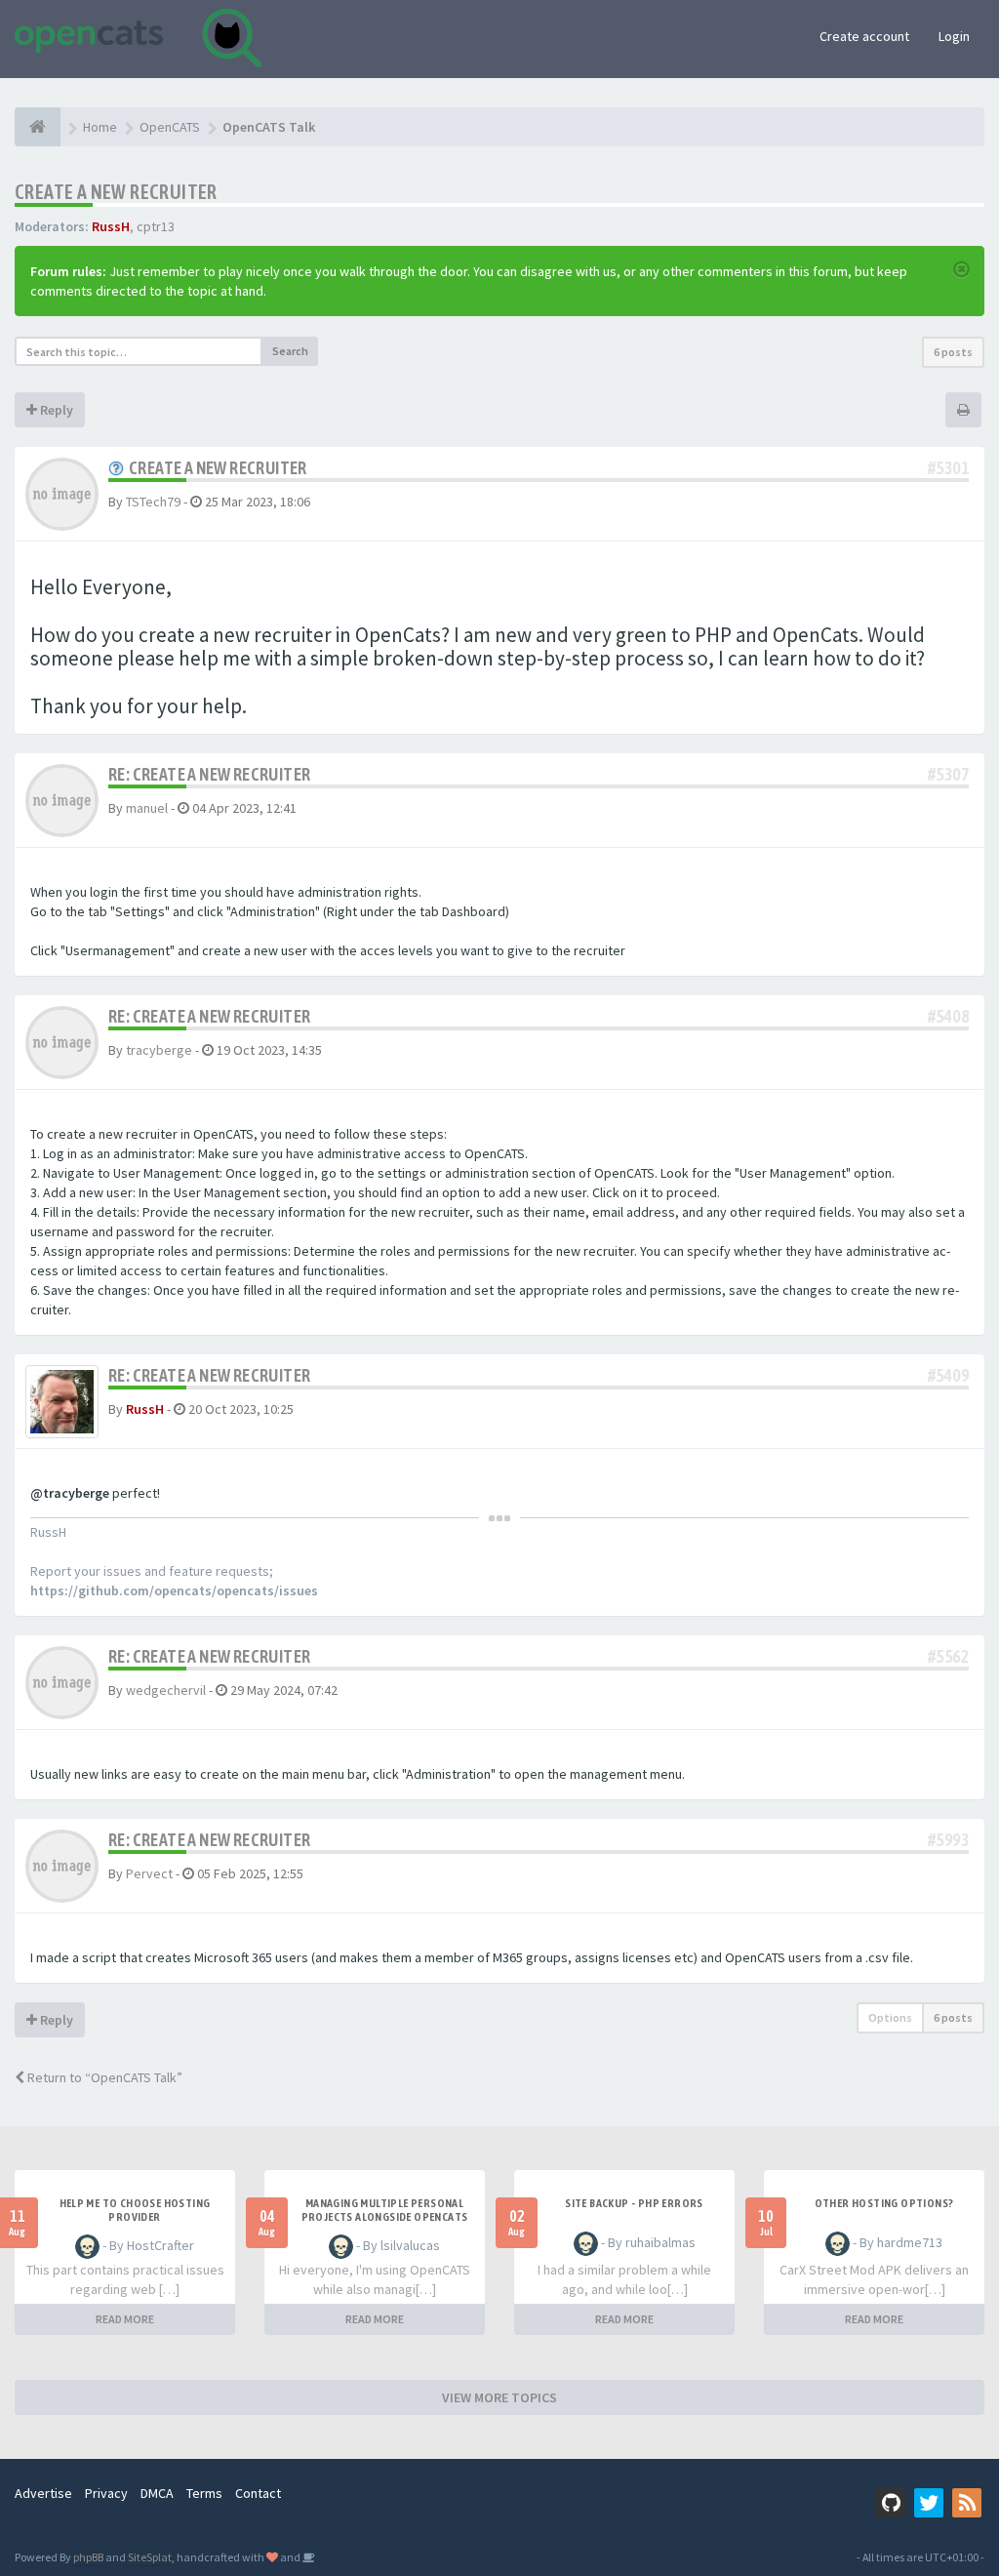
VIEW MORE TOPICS (499, 2397)
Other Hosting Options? (884, 2203)
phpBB (88, 2557)
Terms (204, 2493)
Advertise (43, 2493)
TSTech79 (153, 502)
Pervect (149, 1873)
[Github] (891, 2503)
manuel (147, 808)
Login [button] (954, 36)
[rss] (967, 2503)
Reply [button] (55, 410)
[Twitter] (929, 2503)
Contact (258, 2493)
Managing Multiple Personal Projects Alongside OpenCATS (385, 2210)
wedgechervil (166, 1690)
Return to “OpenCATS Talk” (103, 2077)
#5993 (948, 1840)
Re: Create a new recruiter (209, 774)
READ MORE (125, 2319)
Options (890, 2017)
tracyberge (159, 1050)
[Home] (38, 127)
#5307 (948, 774)
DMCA (157, 2493)
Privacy (106, 2493)
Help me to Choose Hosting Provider (135, 2210)
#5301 (948, 468)
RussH (111, 226)
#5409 (948, 1375)
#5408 (948, 1016)
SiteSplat (150, 2557)
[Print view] (963, 410)
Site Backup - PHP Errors (634, 2203)
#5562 (948, 1656)
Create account (864, 36)
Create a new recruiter (116, 192)
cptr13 (156, 226)
